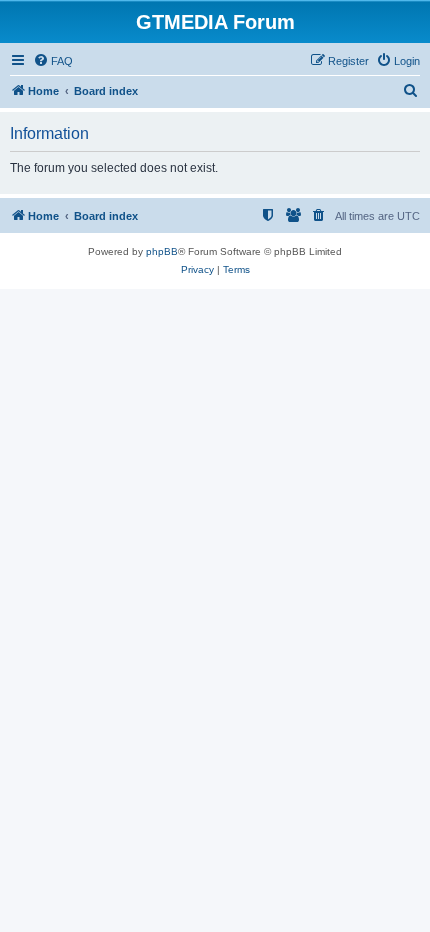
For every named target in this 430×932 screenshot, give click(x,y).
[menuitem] (53, 61)
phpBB (162, 251)
